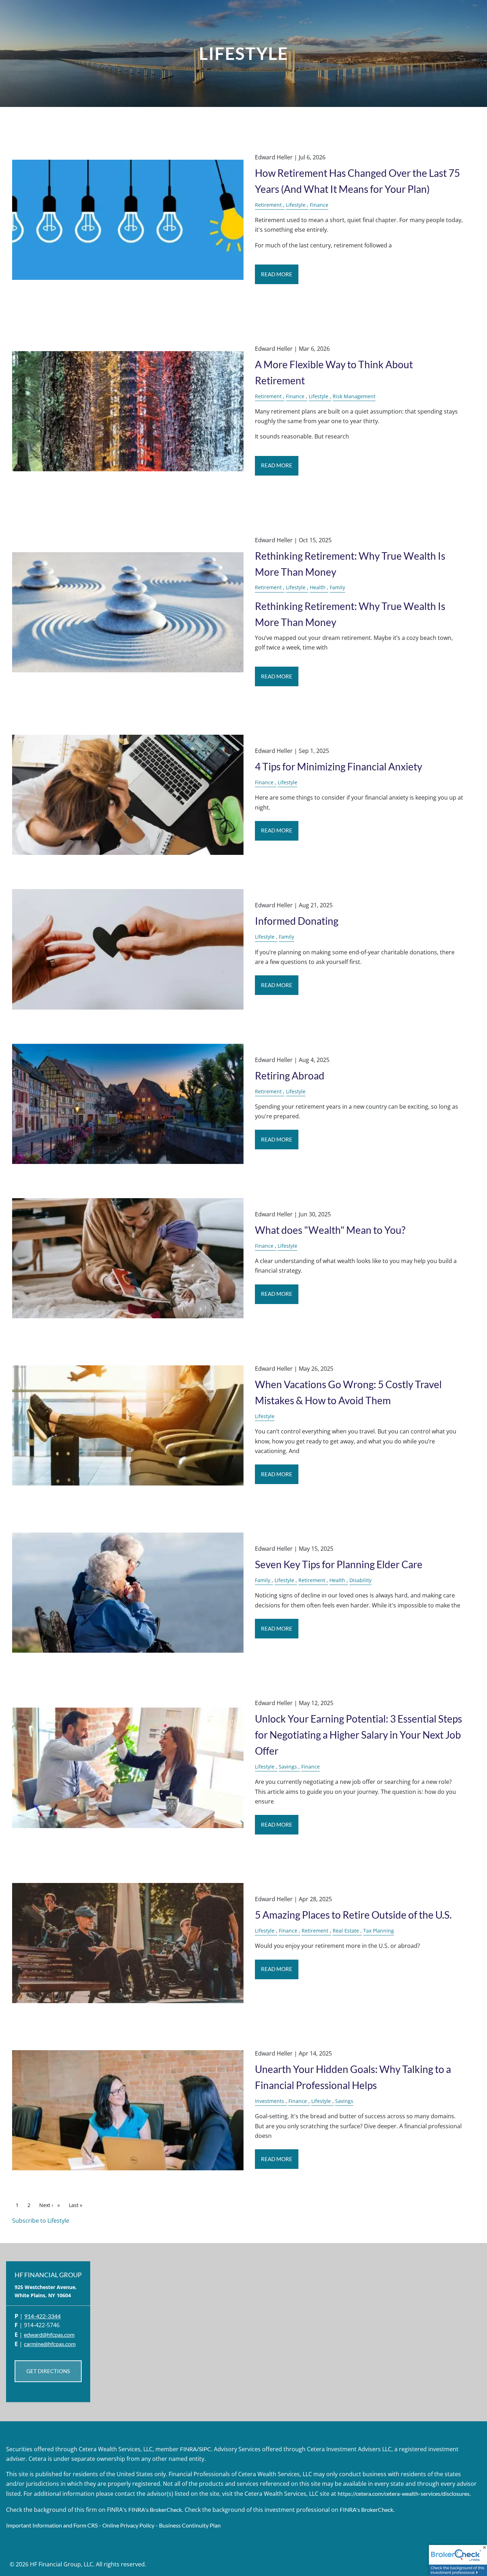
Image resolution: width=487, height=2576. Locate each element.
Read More (277, 274)
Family (337, 587)
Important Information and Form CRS (52, 2525)
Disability (360, 1580)
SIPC (205, 2449)
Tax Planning (379, 1931)
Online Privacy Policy (128, 2525)
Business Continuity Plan (190, 2525)
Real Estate (346, 1931)
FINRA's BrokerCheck (155, 2510)
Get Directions (48, 2371)
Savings (288, 1767)
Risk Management (354, 396)
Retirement (268, 205)
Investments (270, 2101)
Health (318, 587)
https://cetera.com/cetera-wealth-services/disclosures (404, 2493)
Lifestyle (296, 205)
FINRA (188, 2449)
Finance (319, 205)
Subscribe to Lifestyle (41, 2221)
